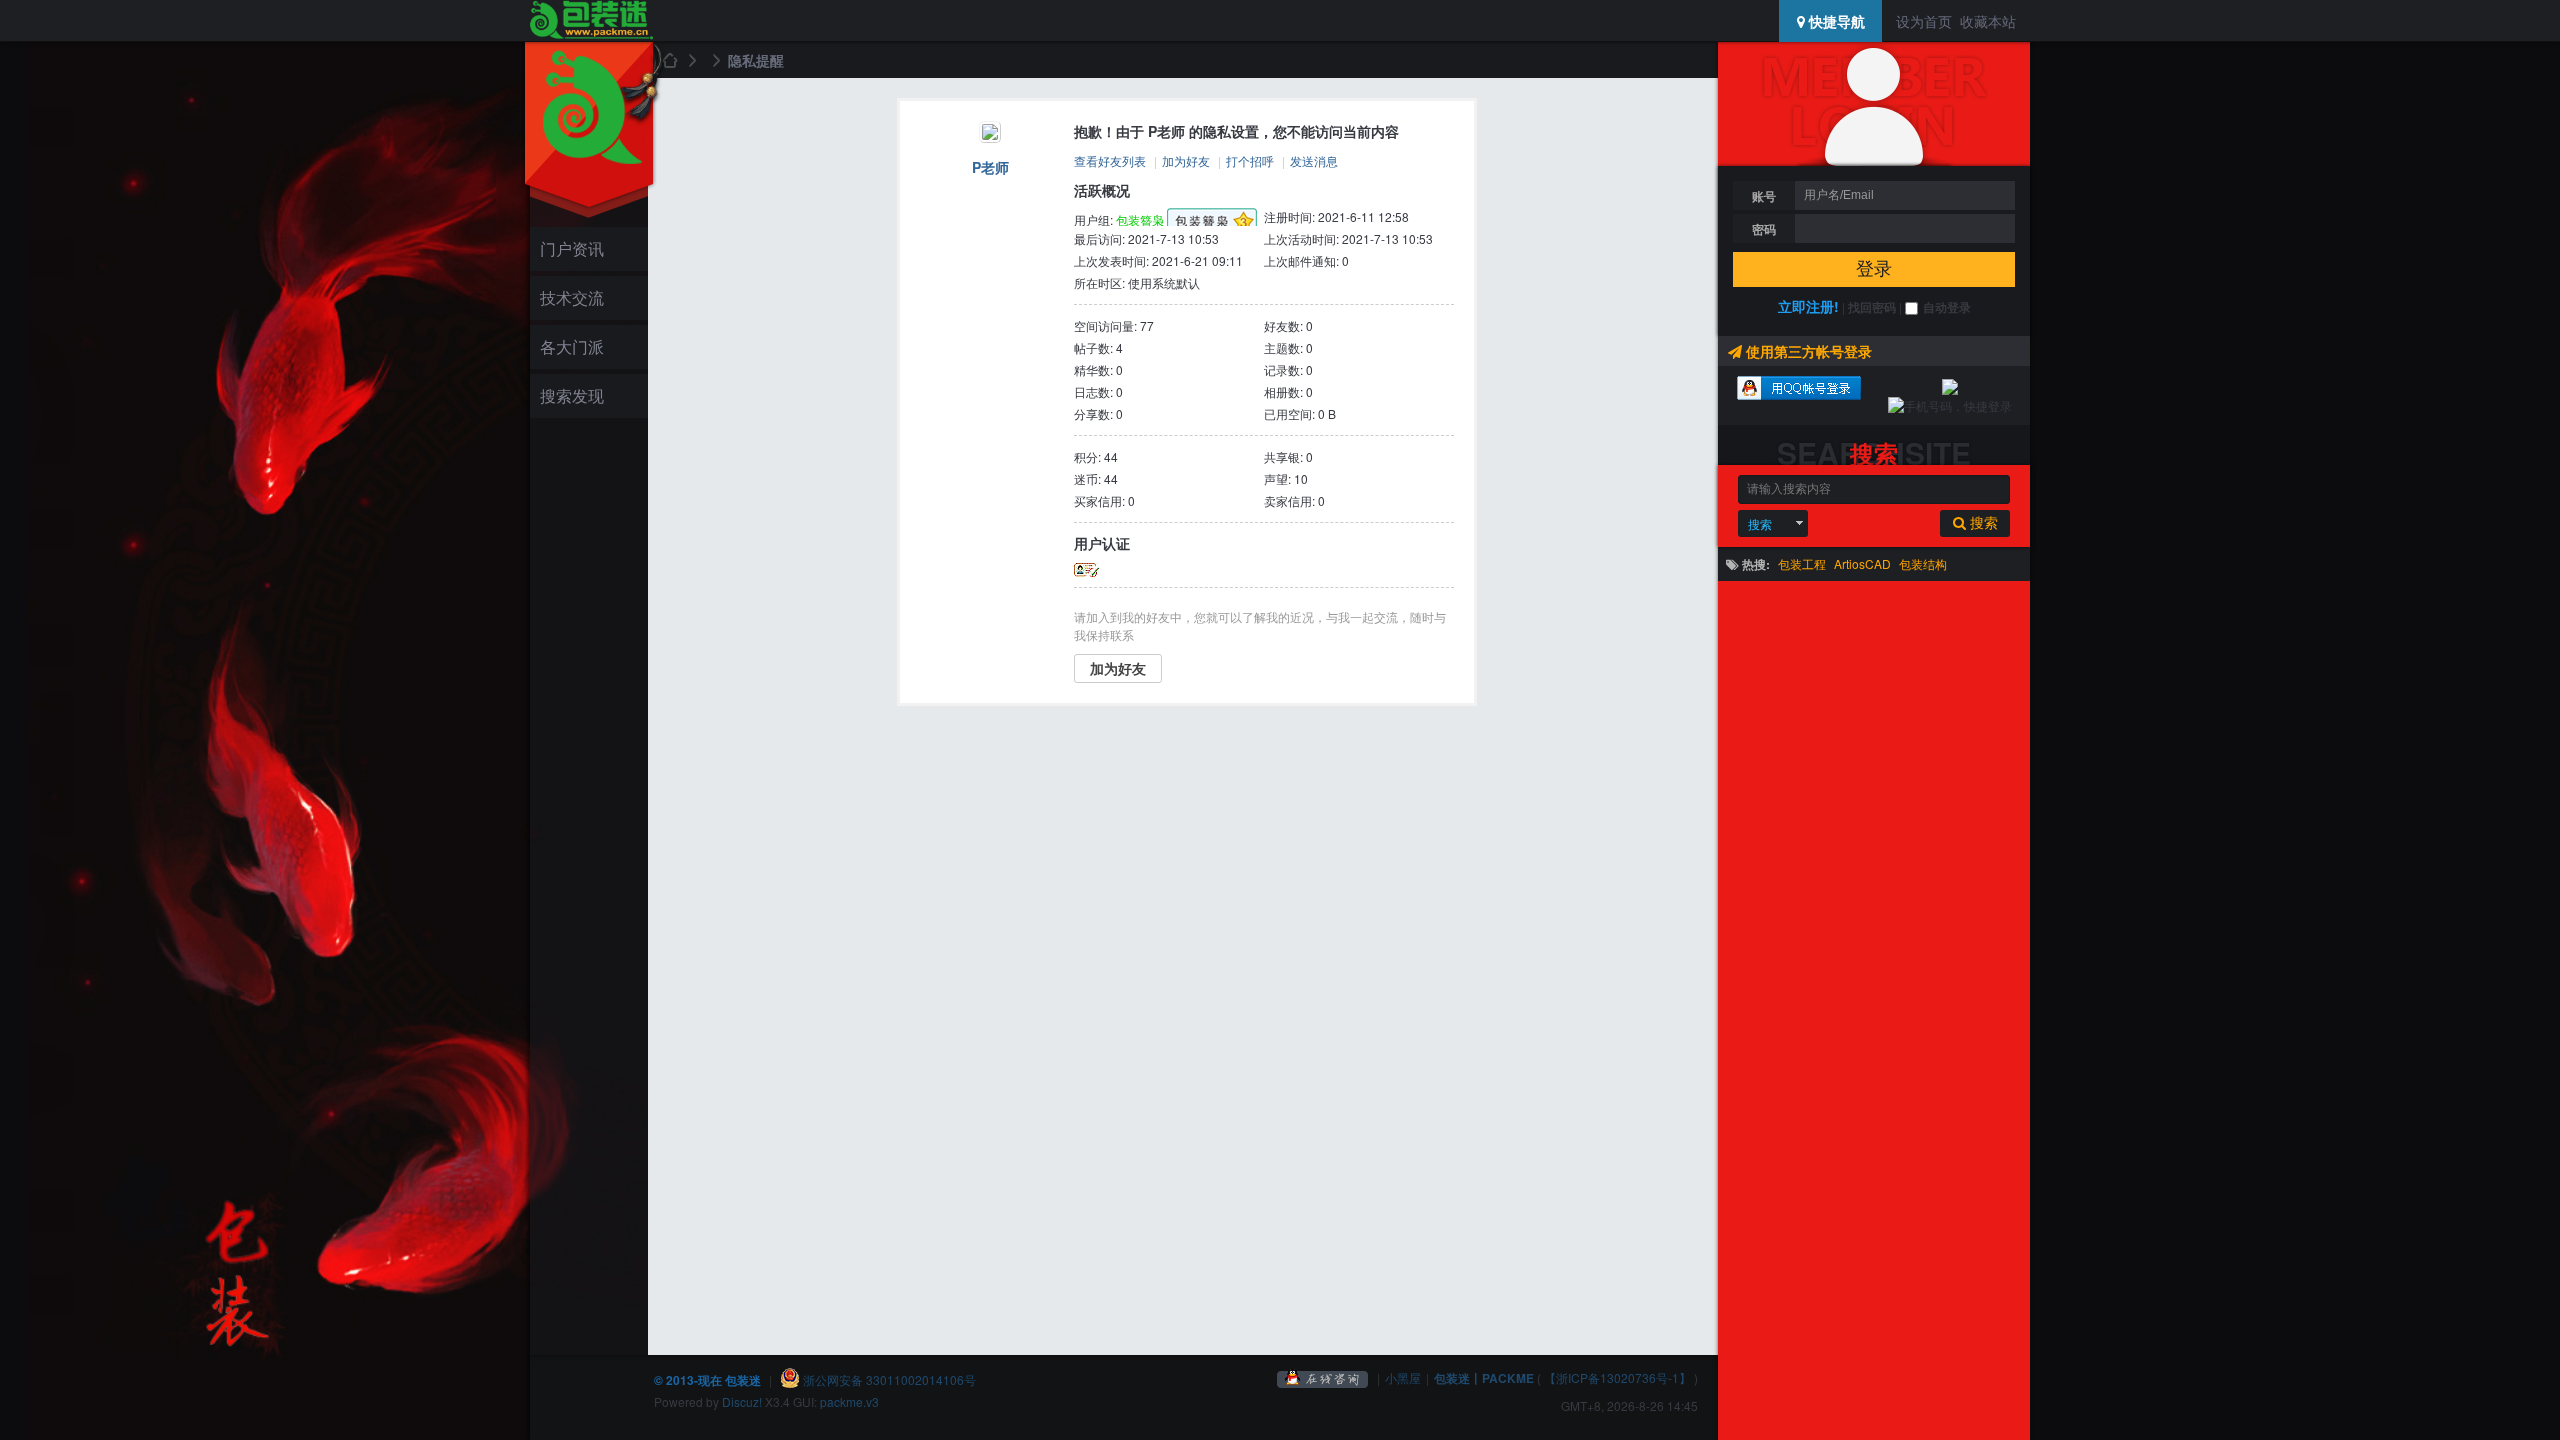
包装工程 (1802, 563)
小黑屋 (1403, 1377)
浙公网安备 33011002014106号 (888, 1379)
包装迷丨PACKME (1484, 1378)
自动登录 (1947, 307)
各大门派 (572, 346)
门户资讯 (572, 248)
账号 (1764, 196)
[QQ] (1323, 1377)
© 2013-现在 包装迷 (707, 1380)
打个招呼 (1250, 160)
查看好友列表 (1110, 160)
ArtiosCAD (1862, 563)
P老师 (990, 167)
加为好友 (1186, 160)
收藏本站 (1988, 21)
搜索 (1760, 523)
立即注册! (1808, 306)
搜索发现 (572, 395)
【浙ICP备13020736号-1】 (1617, 1377)
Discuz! (742, 1401)
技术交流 (572, 297)
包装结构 (1923, 563)
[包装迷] (590, 21)
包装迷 (669, 60)
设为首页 (1924, 21)
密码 (1764, 229)
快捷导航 (1835, 21)
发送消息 (1314, 160)
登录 (1874, 269)
